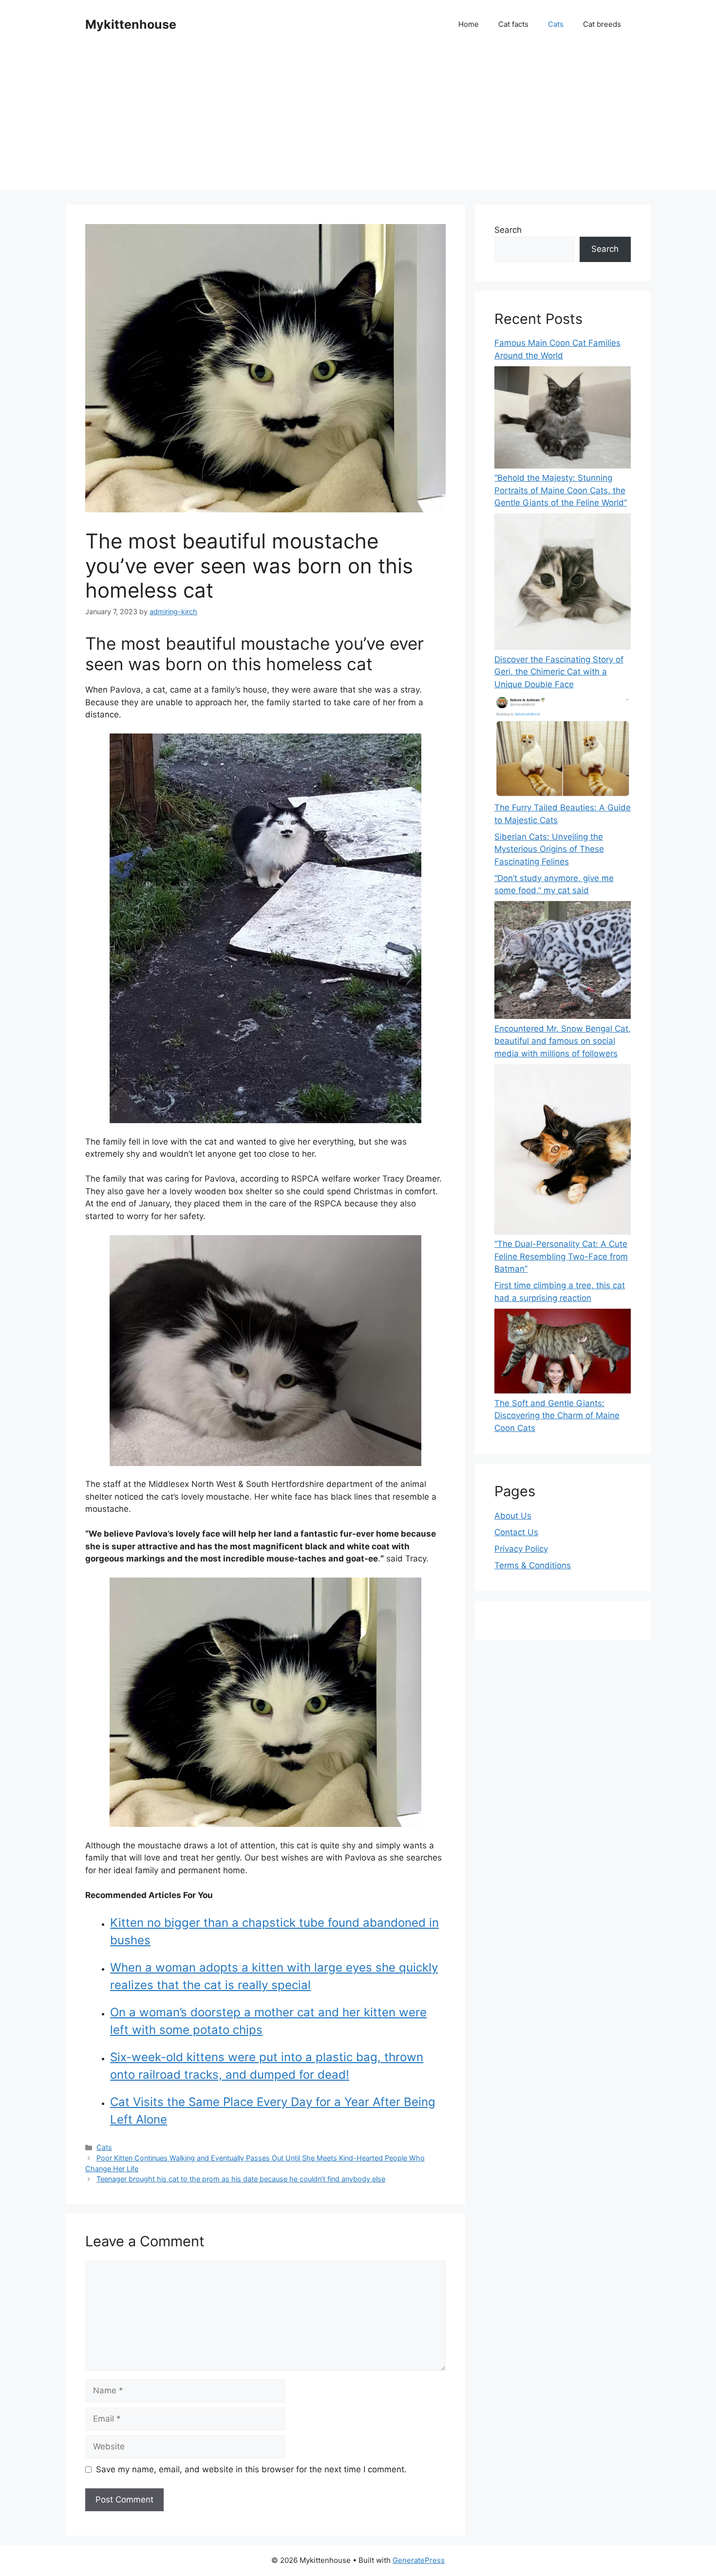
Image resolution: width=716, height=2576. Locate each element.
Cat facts (513, 24)
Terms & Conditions (533, 1565)
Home (469, 24)
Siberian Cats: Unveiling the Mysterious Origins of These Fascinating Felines (549, 849)
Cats (556, 24)
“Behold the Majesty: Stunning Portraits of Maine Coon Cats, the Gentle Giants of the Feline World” (561, 490)
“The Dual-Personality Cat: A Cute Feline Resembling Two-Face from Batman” (561, 1256)
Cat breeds (602, 24)
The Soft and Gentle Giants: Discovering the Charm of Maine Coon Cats (557, 1416)
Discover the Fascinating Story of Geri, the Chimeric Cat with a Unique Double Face (559, 672)
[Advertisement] (358, 122)
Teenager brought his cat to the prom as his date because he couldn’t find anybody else (241, 2179)
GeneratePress (419, 2560)
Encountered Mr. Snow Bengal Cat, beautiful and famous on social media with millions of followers (563, 1041)
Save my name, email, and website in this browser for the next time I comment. (251, 2469)
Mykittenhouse (131, 24)
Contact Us (516, 1532)
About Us (513, 1516)
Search (508, 230)
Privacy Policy (521, 1549)
